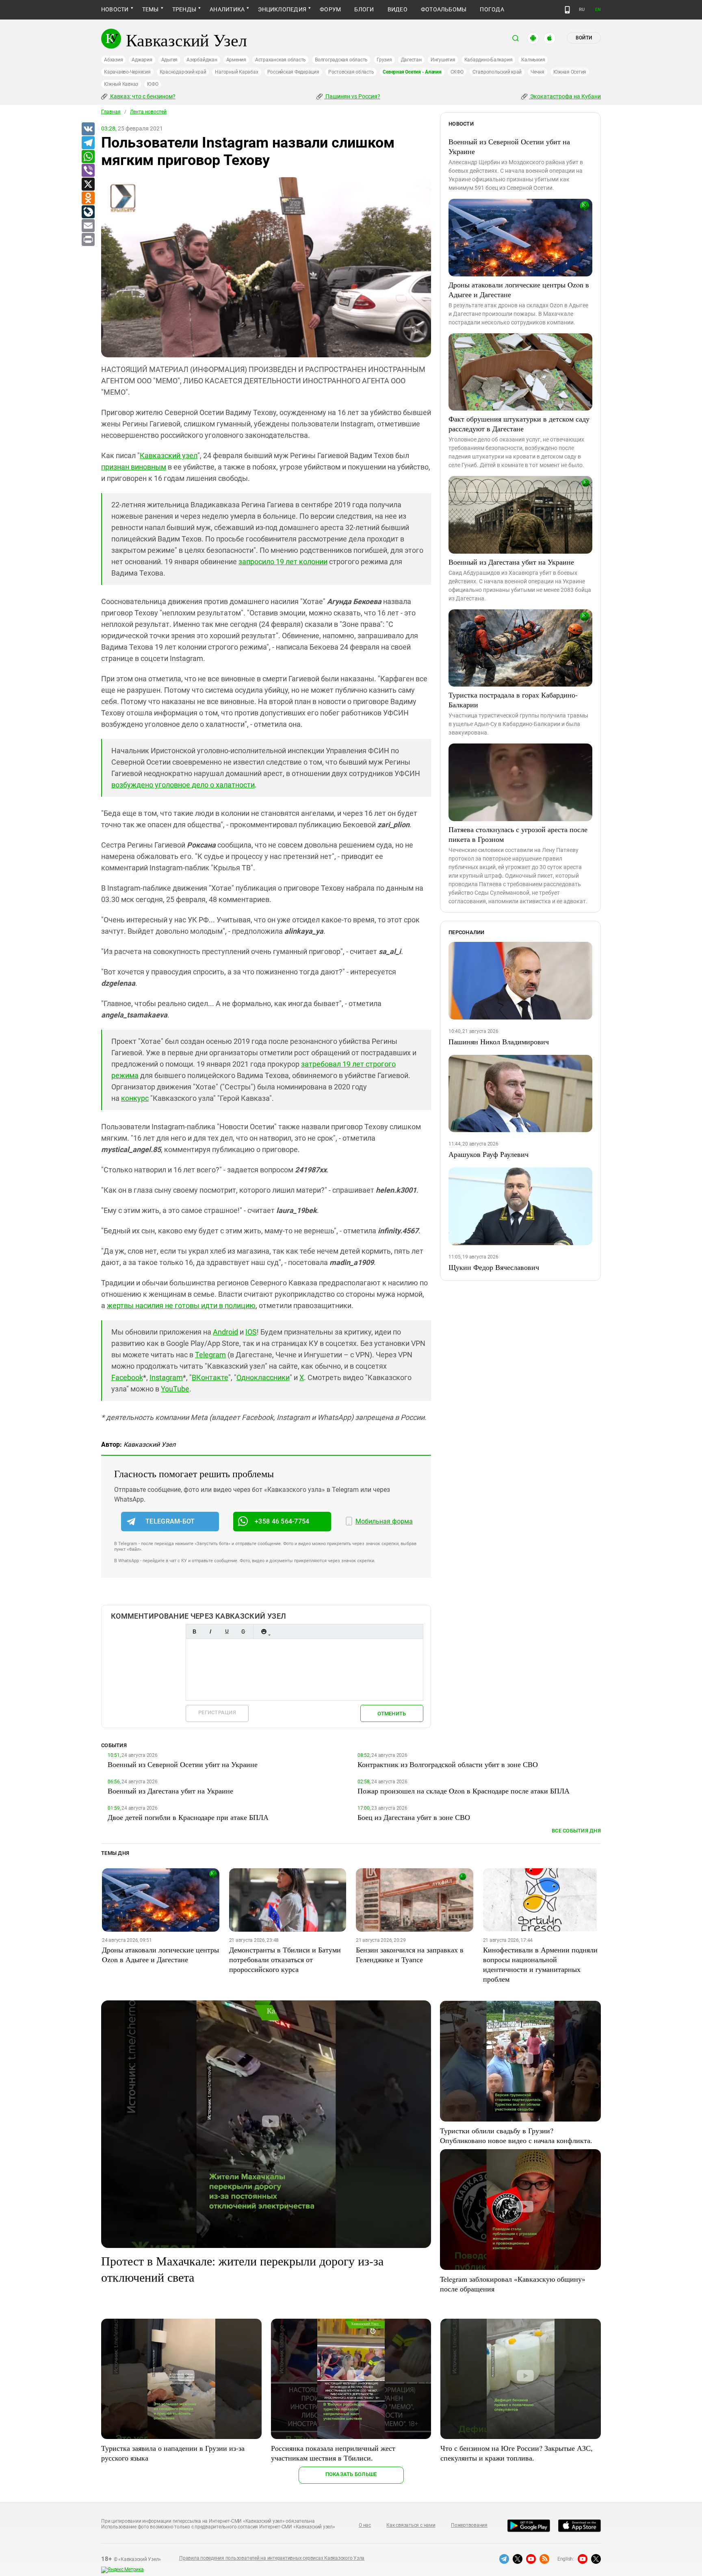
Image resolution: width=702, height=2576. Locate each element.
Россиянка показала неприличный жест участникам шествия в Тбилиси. (333, 2453)
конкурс (135, 1098)
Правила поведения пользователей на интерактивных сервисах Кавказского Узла (272, 2558)
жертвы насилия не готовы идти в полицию (181, 1305)
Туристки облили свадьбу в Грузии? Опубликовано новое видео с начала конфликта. (516, 2135)
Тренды (184, 9)
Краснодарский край (183, 72)
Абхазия (113, 60)
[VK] (88, 129)
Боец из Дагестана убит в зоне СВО (414, 1817)
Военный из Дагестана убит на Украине (511, 562)
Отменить (392, 1714)
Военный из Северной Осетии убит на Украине (509, 146)
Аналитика (227, 9)
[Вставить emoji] (264, 1631)
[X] (88, 185)
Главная (111, 112)
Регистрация (217, 1712)
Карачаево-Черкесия (127, 72)
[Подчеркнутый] (227, 1631)
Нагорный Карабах (236, 72)
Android (225, 1332)
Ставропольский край (497, 72)
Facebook (127, 1377)
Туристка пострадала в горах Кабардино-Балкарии (513, 700)
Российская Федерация (293, 72)
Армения (236, 60)
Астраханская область (281, 60)
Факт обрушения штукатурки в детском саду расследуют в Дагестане (519, 424)
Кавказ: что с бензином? (142, 96)
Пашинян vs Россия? (352, 96)
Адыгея (170, 60)
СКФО (457, 72)
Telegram (210, 1355)
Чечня (537, 72)
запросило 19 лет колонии (283, 562)
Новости (115, 9)
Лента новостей (148, 112)
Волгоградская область (341, 60)
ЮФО (153, 84)
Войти (584, 38)
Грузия (384, 60)
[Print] (88, 240)
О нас (365, 2525)
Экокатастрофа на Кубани (565, 96)
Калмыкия (533, 60)
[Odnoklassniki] (88, 198)
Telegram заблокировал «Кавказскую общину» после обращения (513, 2284)
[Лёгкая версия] (567, 10)
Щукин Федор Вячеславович (494, 1267)
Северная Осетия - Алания (412, 72)
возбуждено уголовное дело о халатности (183, 785)
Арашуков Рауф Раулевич (489, 1154)
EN (598, 10)
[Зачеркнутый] (243, 1631)
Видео (398, 9)
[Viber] (88, 171)
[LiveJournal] (88, 212)
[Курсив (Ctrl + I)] (210, 1631)
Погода (492, 9)
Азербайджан (202, 60)
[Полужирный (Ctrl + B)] (194, 1631)
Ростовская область (351, 72)
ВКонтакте (210, 1377)
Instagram (166, 1377)
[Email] (88, 226)
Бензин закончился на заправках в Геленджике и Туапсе (410, 1954)
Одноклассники (263, 1377)
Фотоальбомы (444, 9)
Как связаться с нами (411, 2525)
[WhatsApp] (88, 157)
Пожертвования (469, 2525)
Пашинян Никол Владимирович (499, 1041)
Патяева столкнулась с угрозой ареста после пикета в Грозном (518, 834)
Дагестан (411, 60)
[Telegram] (88, 143)
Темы (151, 9)
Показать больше (351, 2474)
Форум (330, 9)
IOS (251, 1332)
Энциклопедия (282, 9)
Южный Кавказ (121, 84)
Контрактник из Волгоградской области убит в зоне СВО (448, 1764)
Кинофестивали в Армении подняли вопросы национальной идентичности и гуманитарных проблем (540, 1964)
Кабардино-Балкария (489, 60)
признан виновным (134, 467)
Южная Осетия (570, 72)
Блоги (364, 9)
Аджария (142, 60)
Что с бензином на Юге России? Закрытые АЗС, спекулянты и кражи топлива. (517, 2453)
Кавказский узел (169, 455)
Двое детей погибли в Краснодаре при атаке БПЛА (188, 1817)
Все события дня (576, 1831)
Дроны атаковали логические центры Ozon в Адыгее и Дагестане (519, 289)
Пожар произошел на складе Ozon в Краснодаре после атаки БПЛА (464, 1791)
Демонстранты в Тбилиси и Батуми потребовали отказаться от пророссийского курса (285, 1959)
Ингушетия (443, 60)
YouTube (175, 1389)
